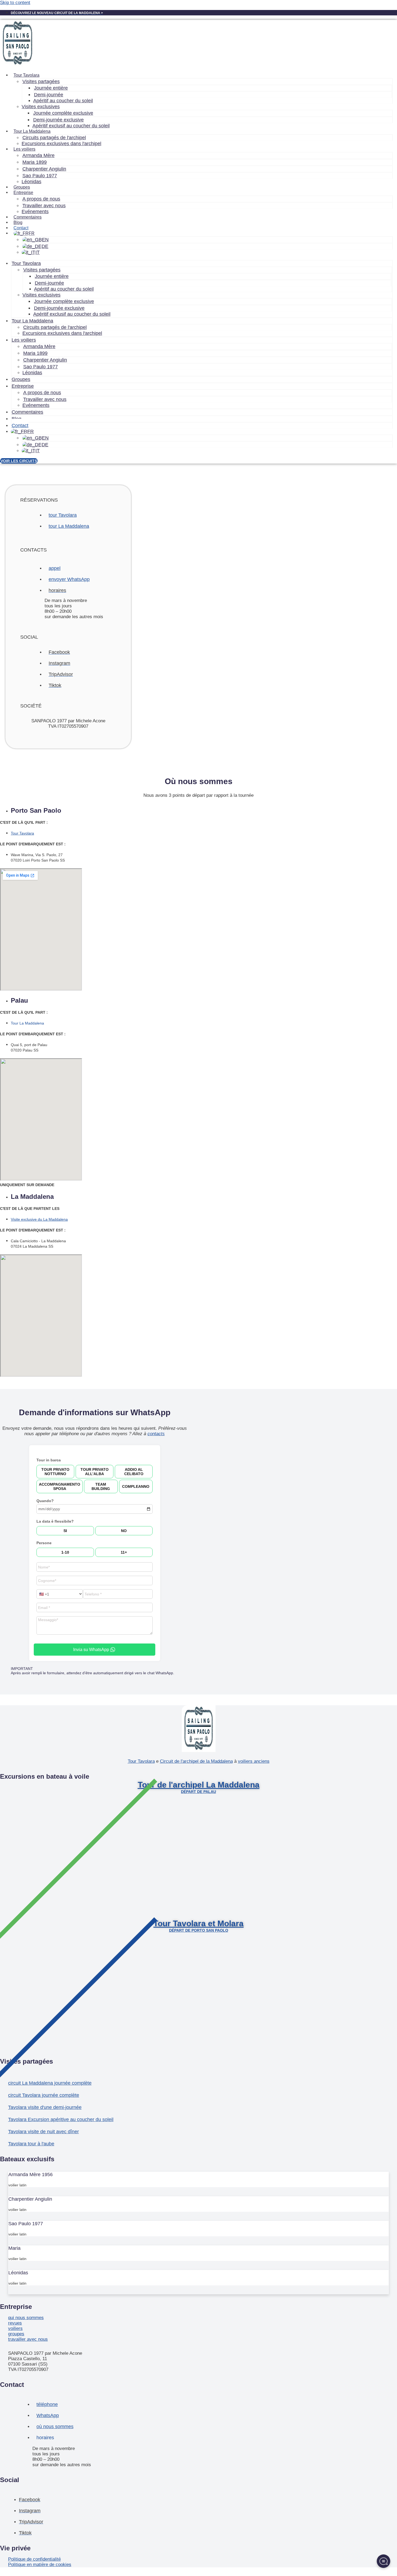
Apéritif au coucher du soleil (63, 101)
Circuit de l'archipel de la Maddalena (196, 1761)
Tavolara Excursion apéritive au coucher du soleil (61, 2119)
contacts (156, 1434)
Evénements (35, 212)
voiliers (15, 2328)
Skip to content (15, 3)
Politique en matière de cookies (40, 2565)
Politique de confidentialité (34, 2559)
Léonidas (31, 182)
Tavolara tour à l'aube (31, 2144)
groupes (16, 2334)
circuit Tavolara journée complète (44, 2095)
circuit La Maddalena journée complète (50, 2083)
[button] (198, 1777)
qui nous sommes (26, 2318)
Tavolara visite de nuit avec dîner (43, 2132)
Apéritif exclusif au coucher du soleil (71, 126)
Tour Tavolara (141, 1761)
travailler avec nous (28, 2339)
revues (15, 2323)
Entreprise (23, 386)
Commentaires (28, 217)
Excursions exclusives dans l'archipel (61, 144)
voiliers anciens (254, 1761)
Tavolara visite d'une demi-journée (45, 2107)
